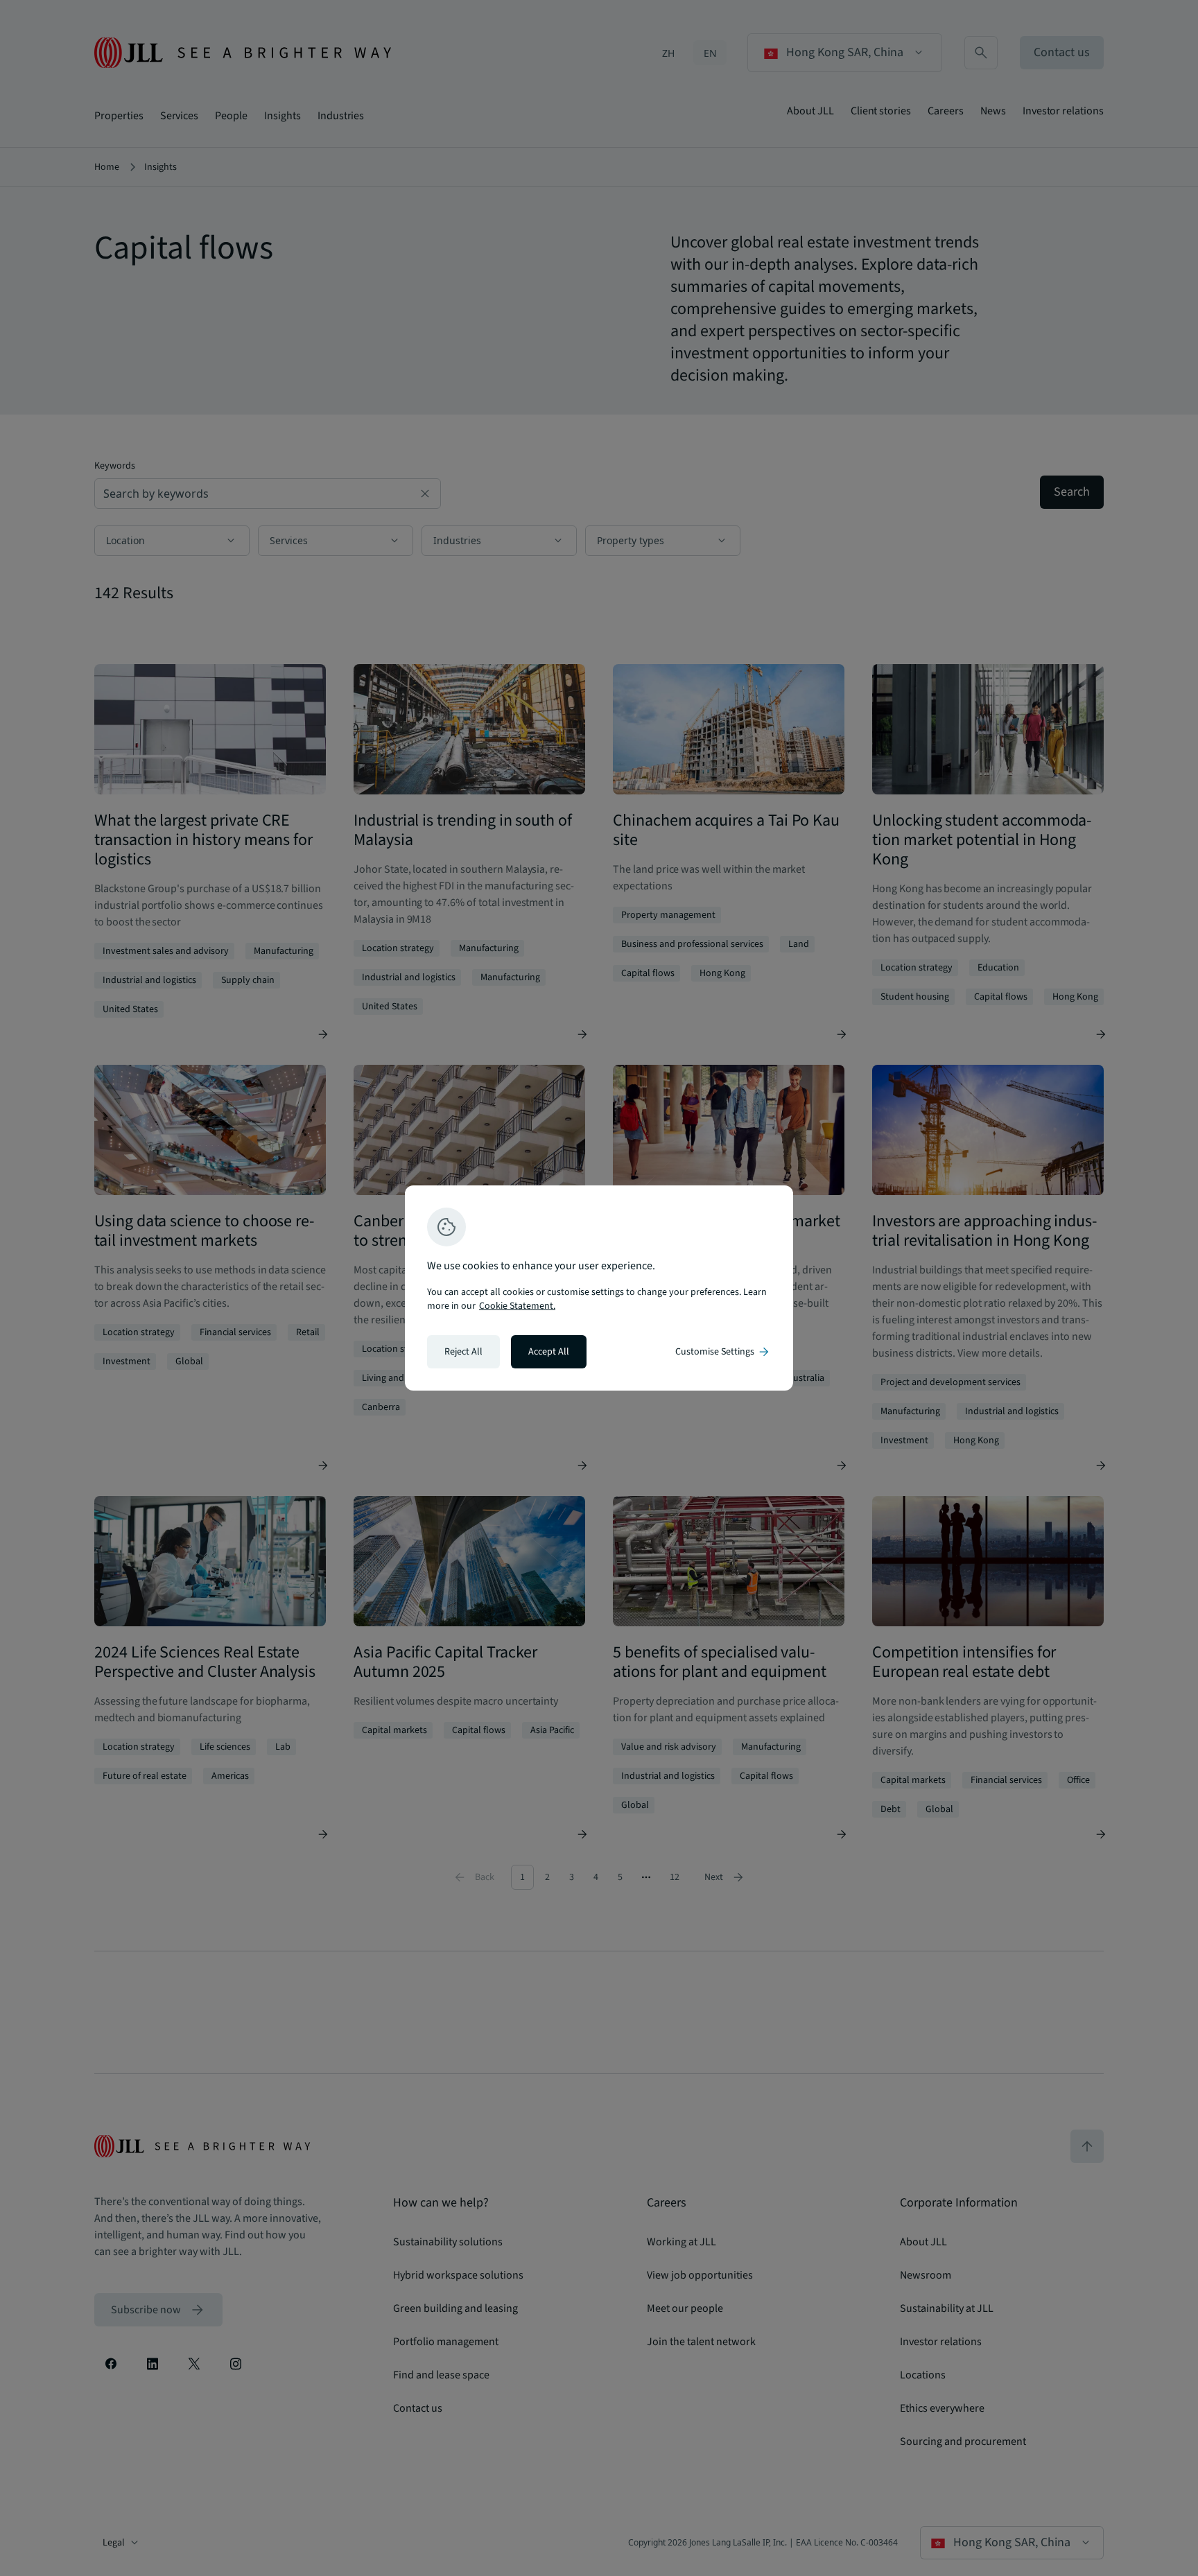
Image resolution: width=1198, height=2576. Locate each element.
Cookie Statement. (517, 1306)
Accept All (549, 1352)
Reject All (463, 1352)
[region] (599, 1288)
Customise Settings (723, 1352)
